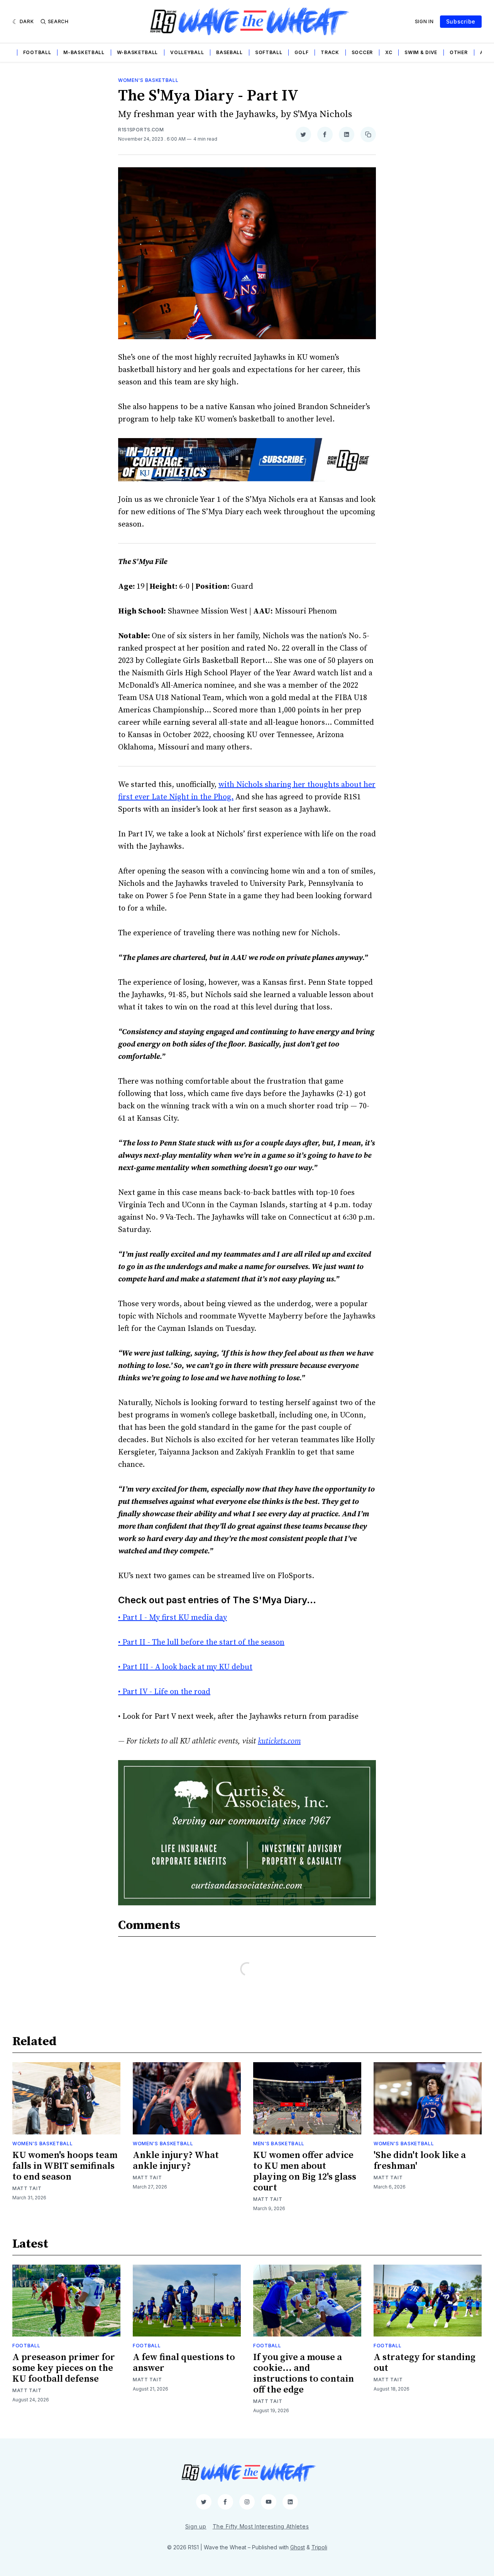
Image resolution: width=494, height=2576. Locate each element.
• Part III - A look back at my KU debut (185, 1667)
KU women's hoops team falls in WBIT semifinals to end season (65, 2166)
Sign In (424, 21)
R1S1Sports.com (141, 130)
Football (37, 52)
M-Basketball (84, 52)
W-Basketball (137, 52)
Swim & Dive (421, 52)
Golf (301, 52)
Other (459, 52)
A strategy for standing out (425, 2363)
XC (389, 52)
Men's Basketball (279, 2144)
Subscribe (461, 21)
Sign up (196, 2526)
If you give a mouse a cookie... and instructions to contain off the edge (304, 2374)
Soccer (362, 52)
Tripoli (319, 2547)
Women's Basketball (148, 80)
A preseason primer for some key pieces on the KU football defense (64, 2368)
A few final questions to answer (184, 2363)
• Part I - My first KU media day (173, 1618)
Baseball (229, 52)
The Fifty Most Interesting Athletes (261, 2526)
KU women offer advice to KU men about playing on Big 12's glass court (305, 2172)
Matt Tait (27, 2188)
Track (330, 52)
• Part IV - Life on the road (164, 1692)
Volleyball (187, 52)
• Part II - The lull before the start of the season (201, 1642)
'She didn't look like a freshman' (420, 2161)
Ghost (298, 2547)
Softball (269, 52)
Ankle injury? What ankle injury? (176, 2161)
